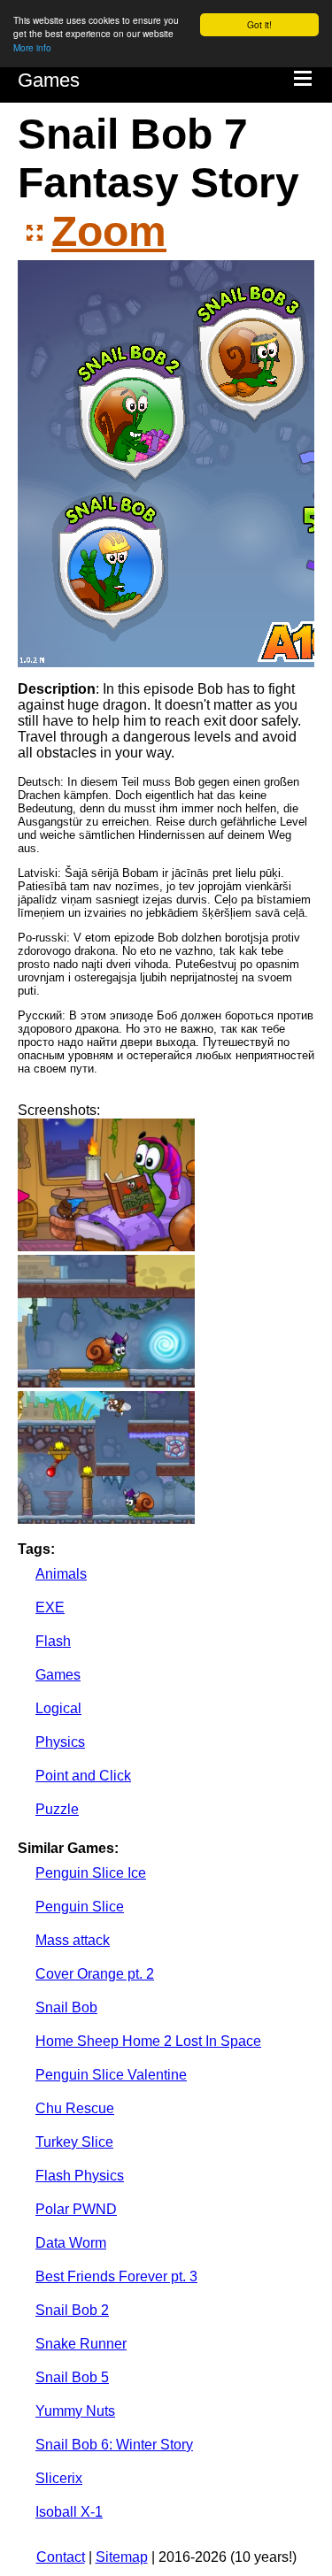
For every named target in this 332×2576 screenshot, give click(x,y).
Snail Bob (66, 2007)
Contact (61, 2557)
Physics (60, 1742)
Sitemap (122, 2557)
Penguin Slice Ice (91, 1873)
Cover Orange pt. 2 (95, 1974)
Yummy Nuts (75, 2411)
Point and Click (83, 1776)
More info (32, 47)
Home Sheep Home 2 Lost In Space (148, 2041)
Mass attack (73, 1940)
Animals (61, 1574)
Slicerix (59, 2478)
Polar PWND (76, 2209)
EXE (50, 1607)
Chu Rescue (75, 2108)
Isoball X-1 (69, 2512)
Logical (58, 1708)
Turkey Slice (74, 2142)
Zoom (109, 231)
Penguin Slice (80, 1907)
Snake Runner (81, 2344)
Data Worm (71, 2243)
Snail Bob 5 (72, 2377)
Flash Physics (80, 2176)
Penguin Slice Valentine (111, 2075)
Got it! (259, 24)
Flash (53, 1641)
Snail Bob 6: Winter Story (114, 2445)
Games (49, 80)
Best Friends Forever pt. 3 (116, 2276)
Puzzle (57, 1809)
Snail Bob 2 (72, 2310)
